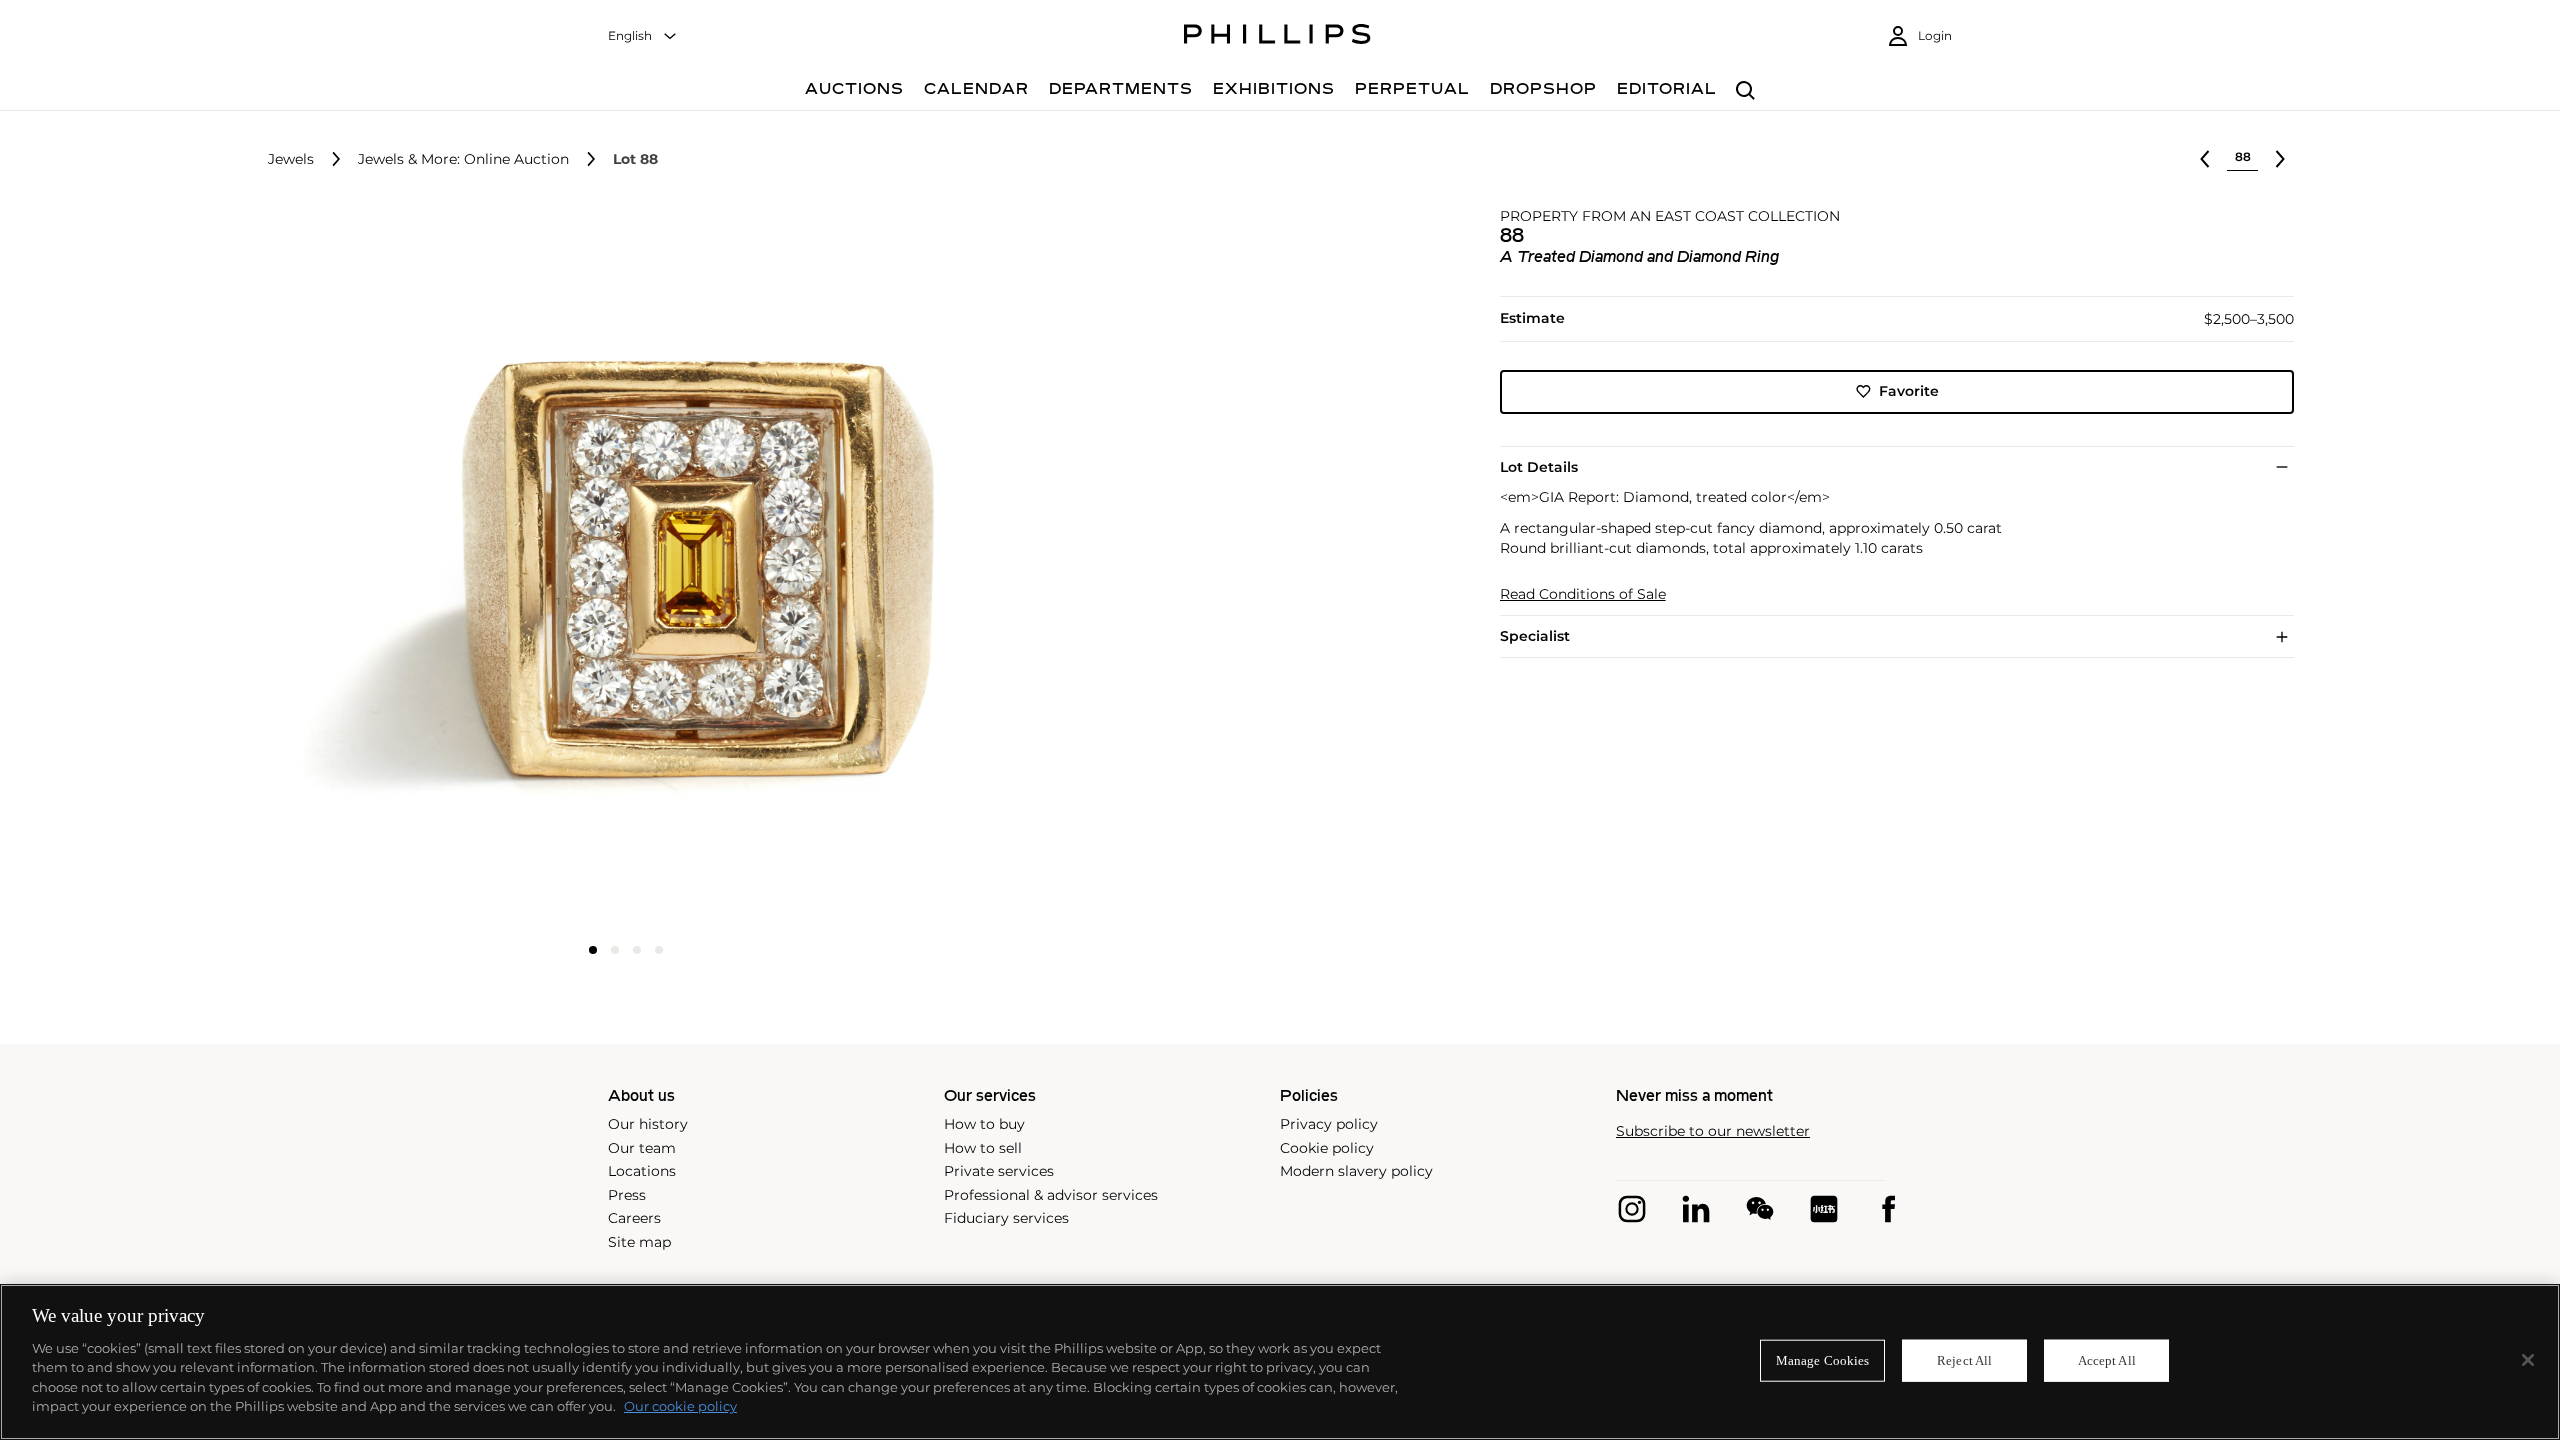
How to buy (984, 1124)
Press (627, 1195)
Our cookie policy (680, 1406)
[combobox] (643, 36)
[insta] (1632, 1209)
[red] (1824, 1209)
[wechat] (1760, 1209)
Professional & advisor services (1051, 1195)
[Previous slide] (386, 570)
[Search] (1745, 91)
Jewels (291, 159)
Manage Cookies (1823, 1360)
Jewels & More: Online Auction (463, 159)
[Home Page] (1277, 37)
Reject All (1964, 1360)
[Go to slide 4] (659, 950)
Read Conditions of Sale (1583, 594)
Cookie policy (1327, 1148)
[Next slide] (866, 570)
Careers (634, 1218)
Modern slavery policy (1356, 1171)
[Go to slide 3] (637, 950)
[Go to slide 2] (615, 950)
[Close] (2528, 1360)
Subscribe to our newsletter (1713, 1131)
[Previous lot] (2205, 159)
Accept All (2107, 1360)
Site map (639, 1242)
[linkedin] (1696, 1209)
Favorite (1909, 391)
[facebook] (1888, 1209)
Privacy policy (1329, 1124)
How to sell (983, 1148)
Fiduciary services (1006, 1218)
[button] (620, 568)
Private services (999, 1171)
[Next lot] (2280, 159)
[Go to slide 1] (593, 950)
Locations (642, 1171)
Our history (648, 1124)
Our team (642, 1148)
